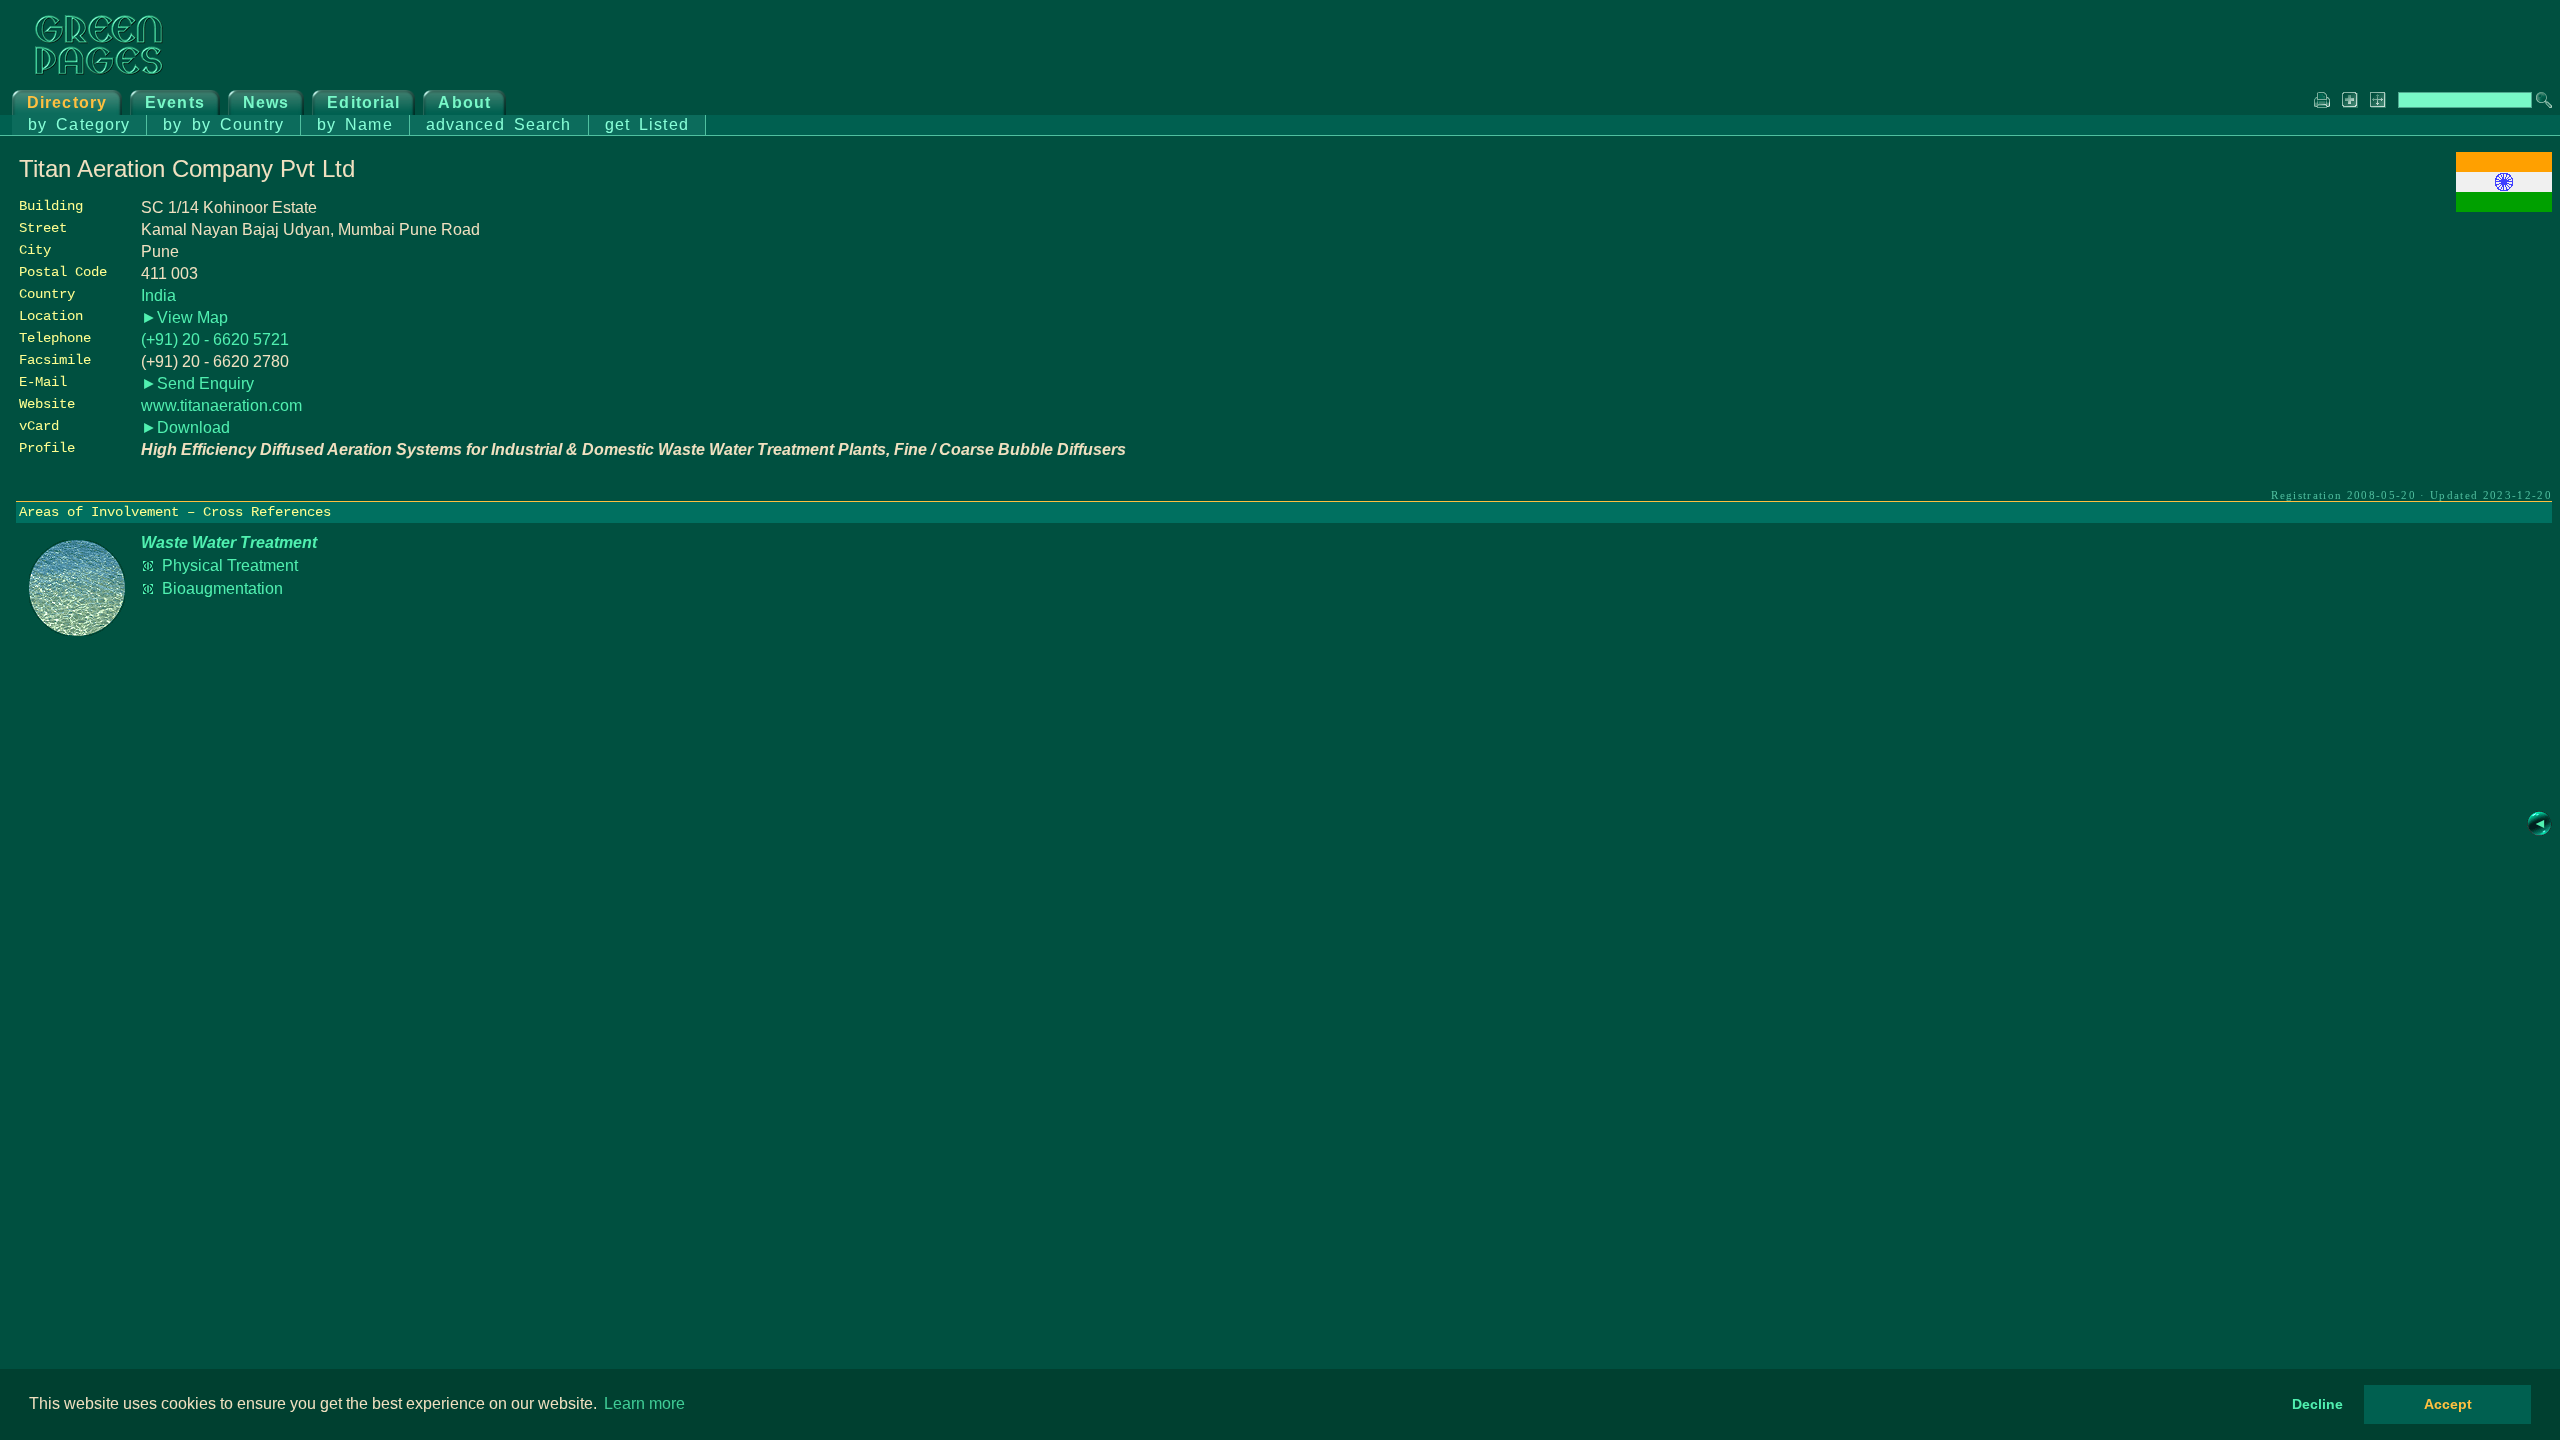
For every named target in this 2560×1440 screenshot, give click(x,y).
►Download (185, 427)
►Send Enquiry (197, 383)
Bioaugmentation (222, 588)
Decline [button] (2317, 1404)
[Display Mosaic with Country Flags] (2504, 206)
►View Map (184, 317)
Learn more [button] (644, 1403)
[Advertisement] (2402, 357)
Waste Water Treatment (229, 542)
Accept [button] (2448, 1404)
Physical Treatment (230, 565)
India (158, 295)
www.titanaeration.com (221, 405)
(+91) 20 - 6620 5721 (215, 339)
